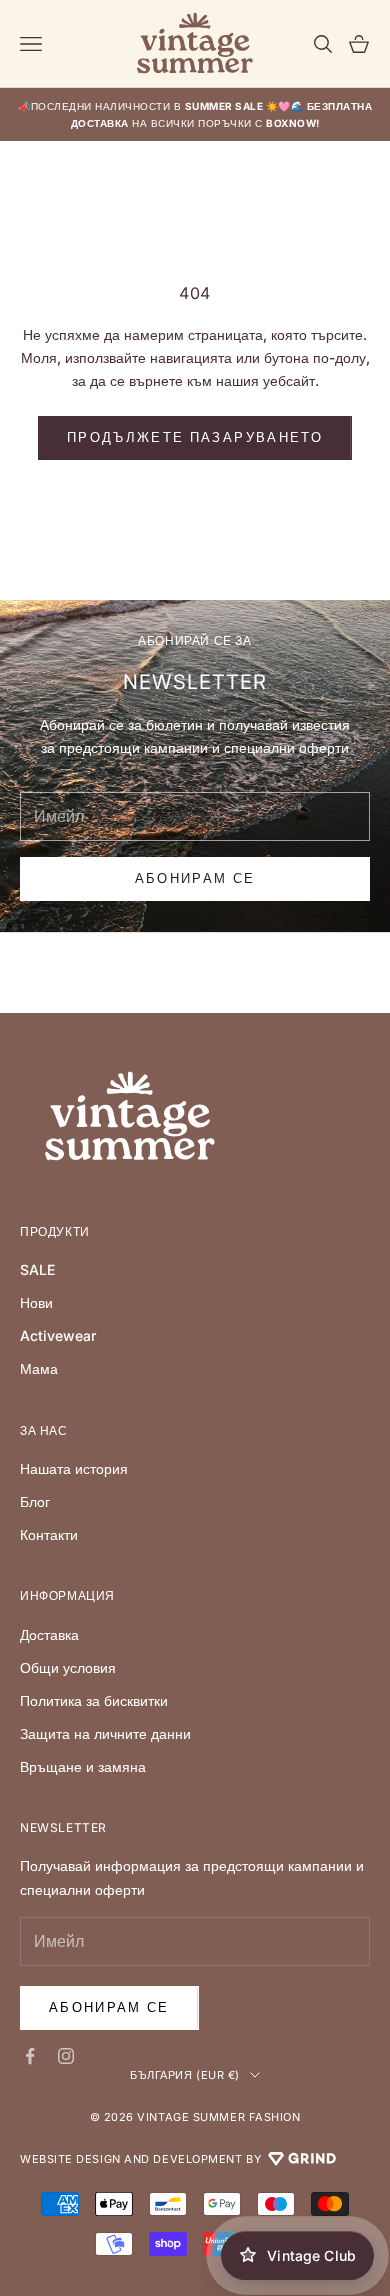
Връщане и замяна (83, 1766)
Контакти (49, 1534)
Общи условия (68, 1667)
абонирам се (195, 878)
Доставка (49, 1634)
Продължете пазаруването (195, 437)
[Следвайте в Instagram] (66, 2056)
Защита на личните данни (105, 1733)
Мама (39, 1368)
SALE (37, 1269)
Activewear (58, 1335)
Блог (35, 1501)
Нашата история (74, 1468)
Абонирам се (109, 2007)
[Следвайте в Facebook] (30, 2056)
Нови (36, 1302)
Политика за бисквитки (94, 1700)
